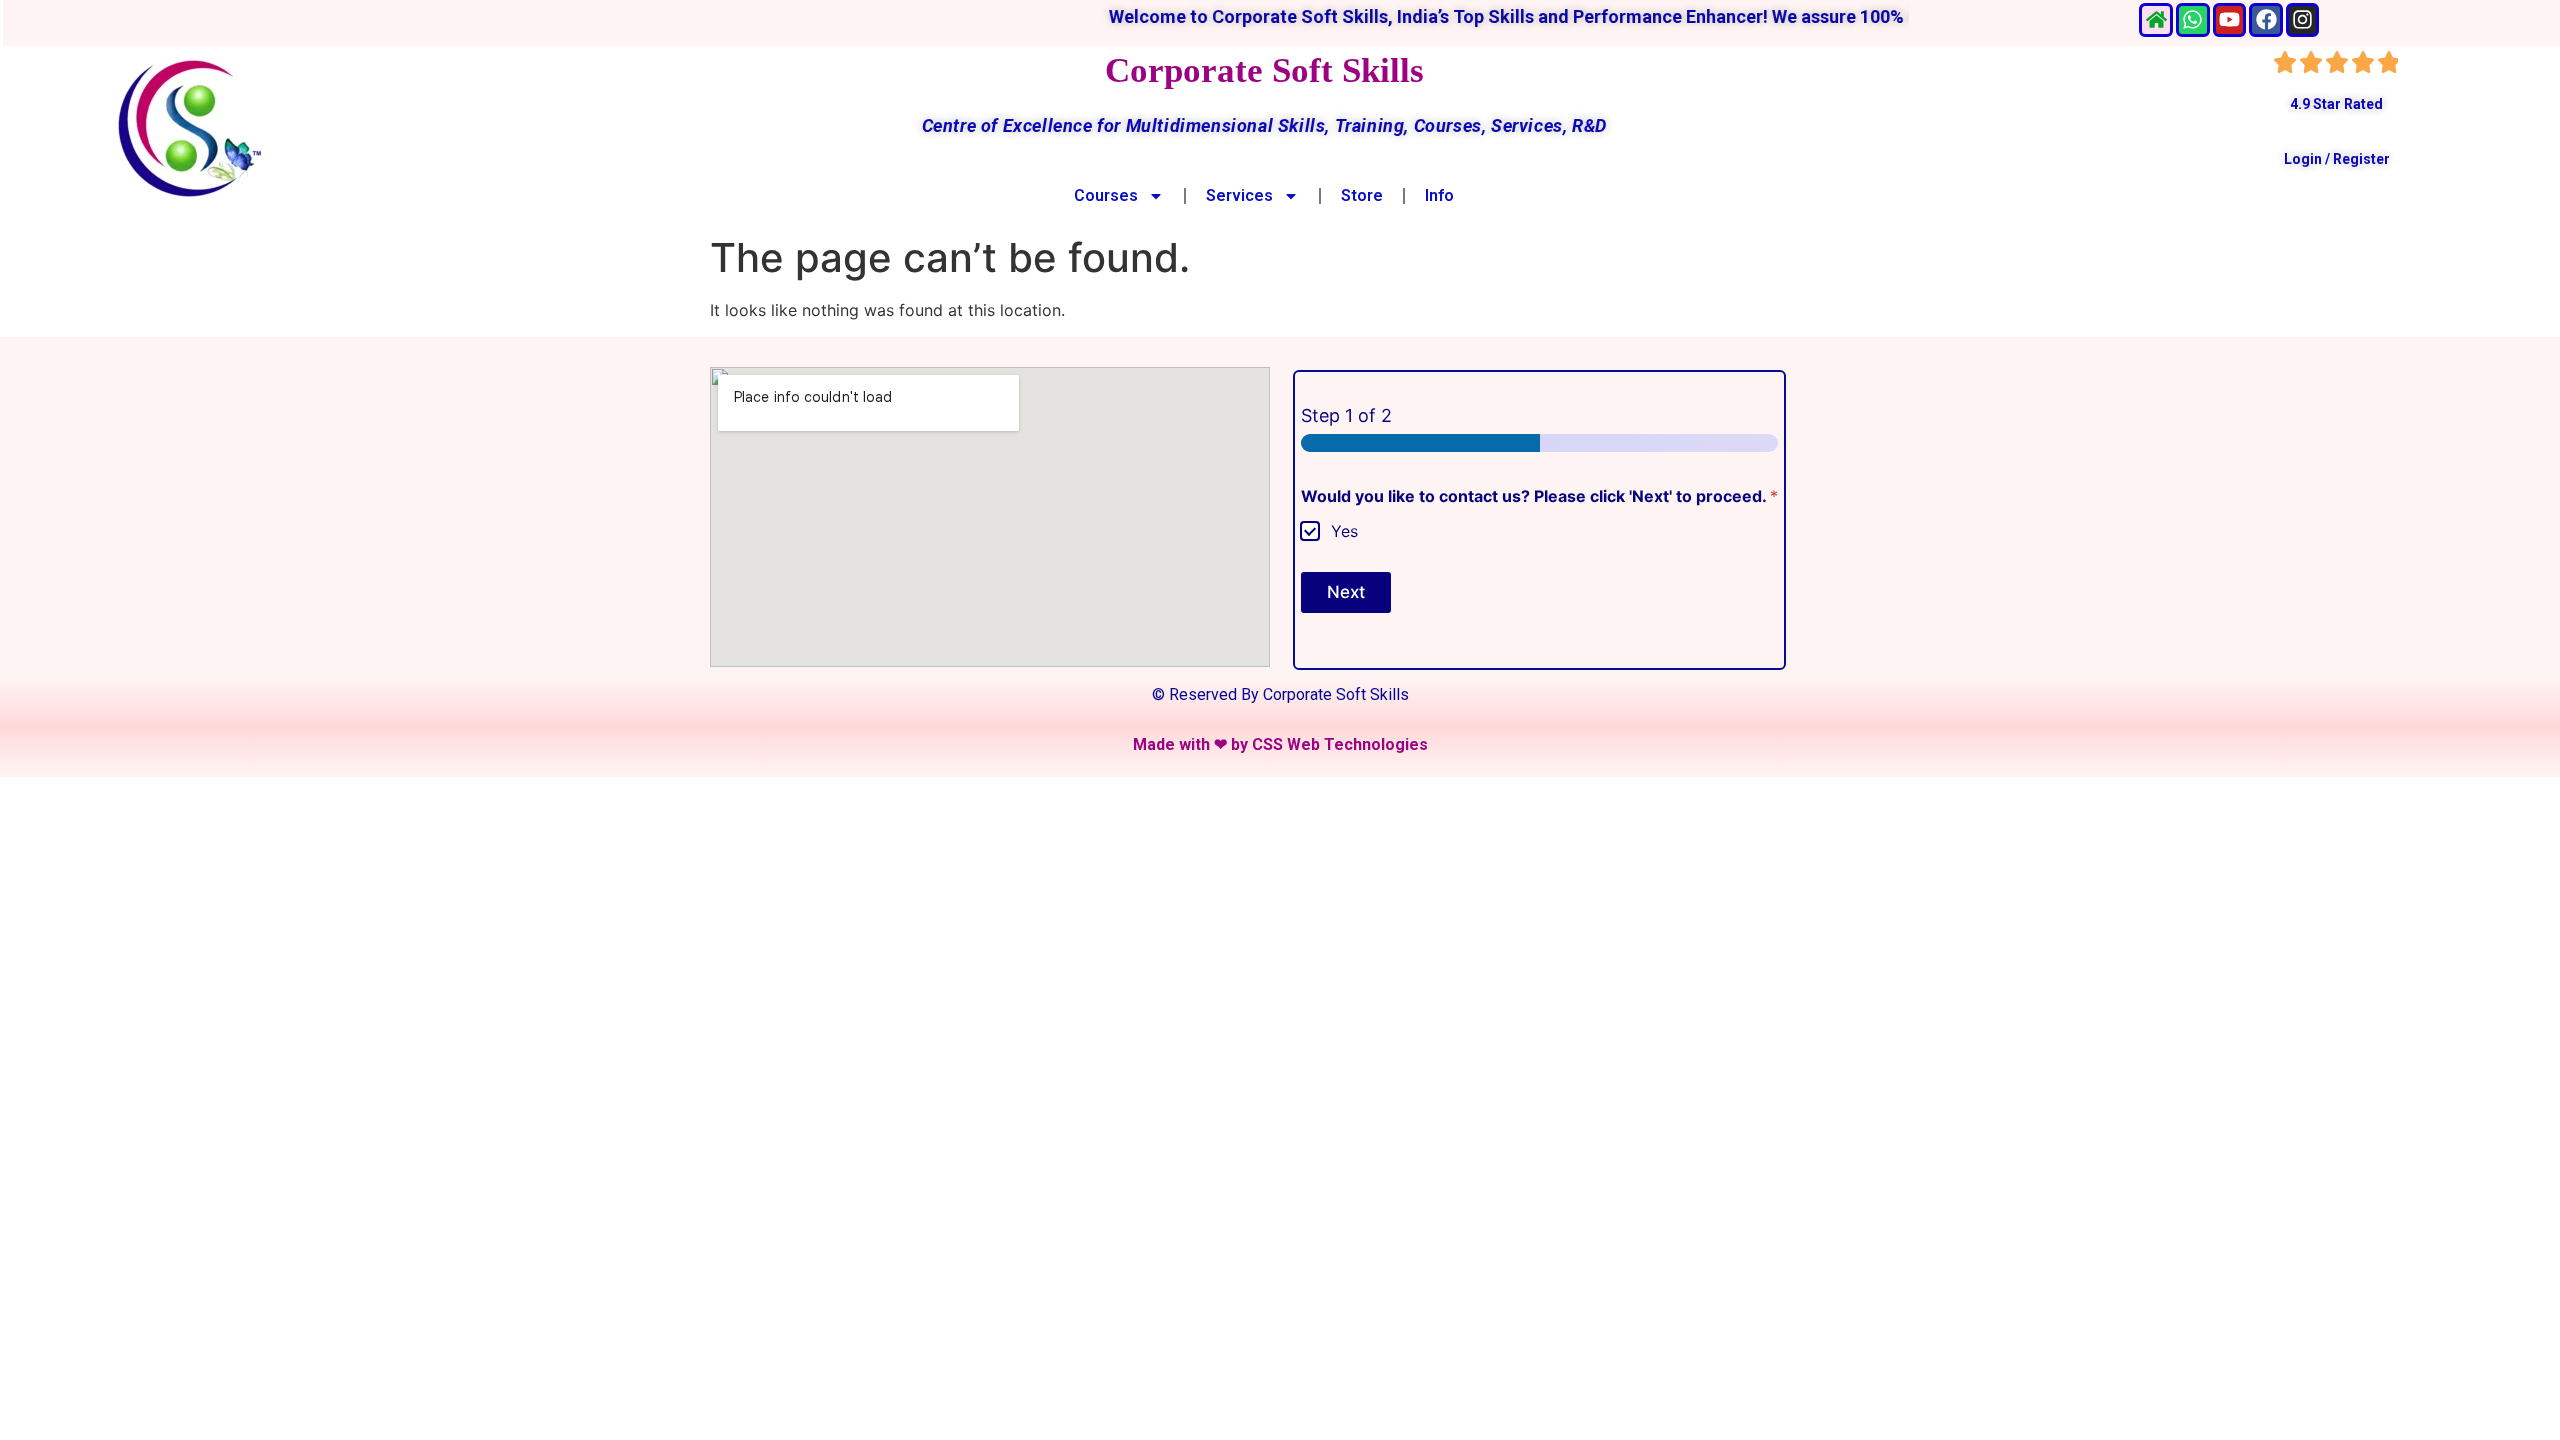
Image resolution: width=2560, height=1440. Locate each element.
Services (1239, 195)
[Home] (2156, 20)
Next (1346, 592)
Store (1362, 195)
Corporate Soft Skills (1264, 70)
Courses (1106, 195)
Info (1439, 195)
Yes (1344, 531)
